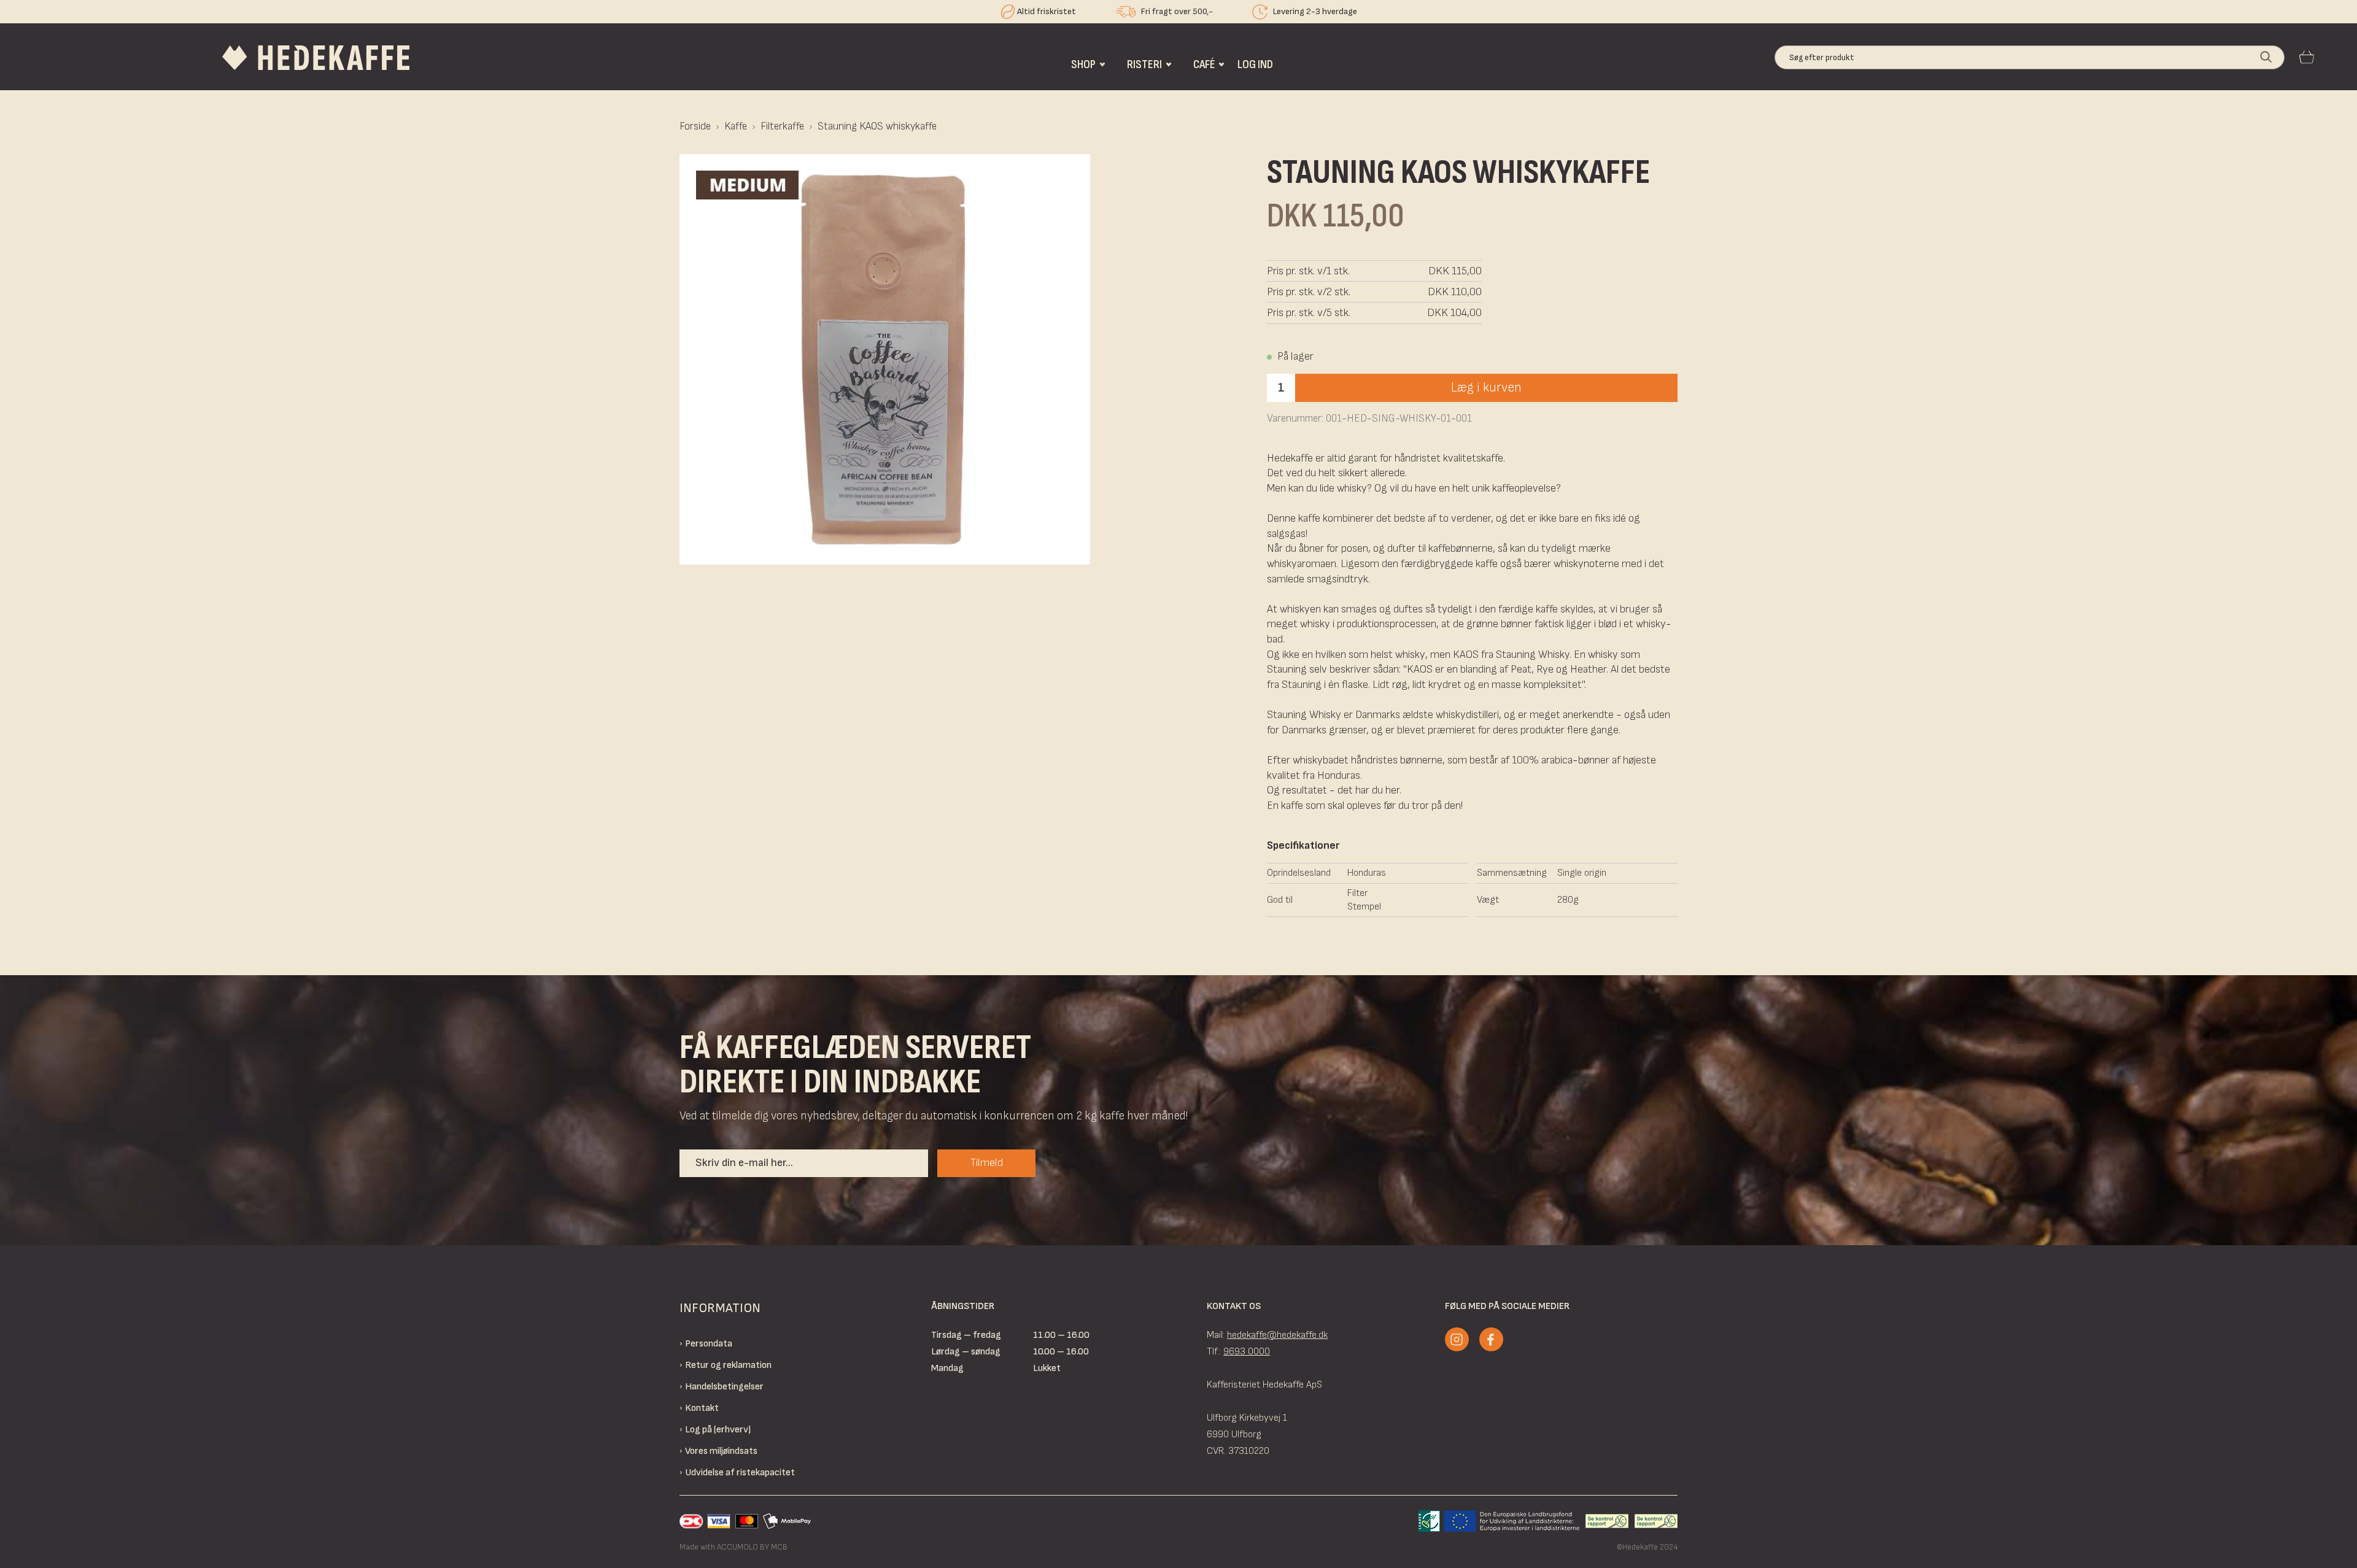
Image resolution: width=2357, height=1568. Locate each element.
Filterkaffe (782, 126)
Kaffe (736, 126)
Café (1204, 64)
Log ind (1255, 64)
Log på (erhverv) (718, 1430)
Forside (695, 126)
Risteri (1144, 64)
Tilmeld (987, 1163)
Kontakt (702, 1408)
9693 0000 (1247, 1352)
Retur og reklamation (728, 1365)
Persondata (709, 1344)
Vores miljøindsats (721, 1451)
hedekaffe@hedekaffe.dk (1277, 1335)
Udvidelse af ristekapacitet (740, 1473)
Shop (1083, 64)
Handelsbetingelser (724, 1387)
